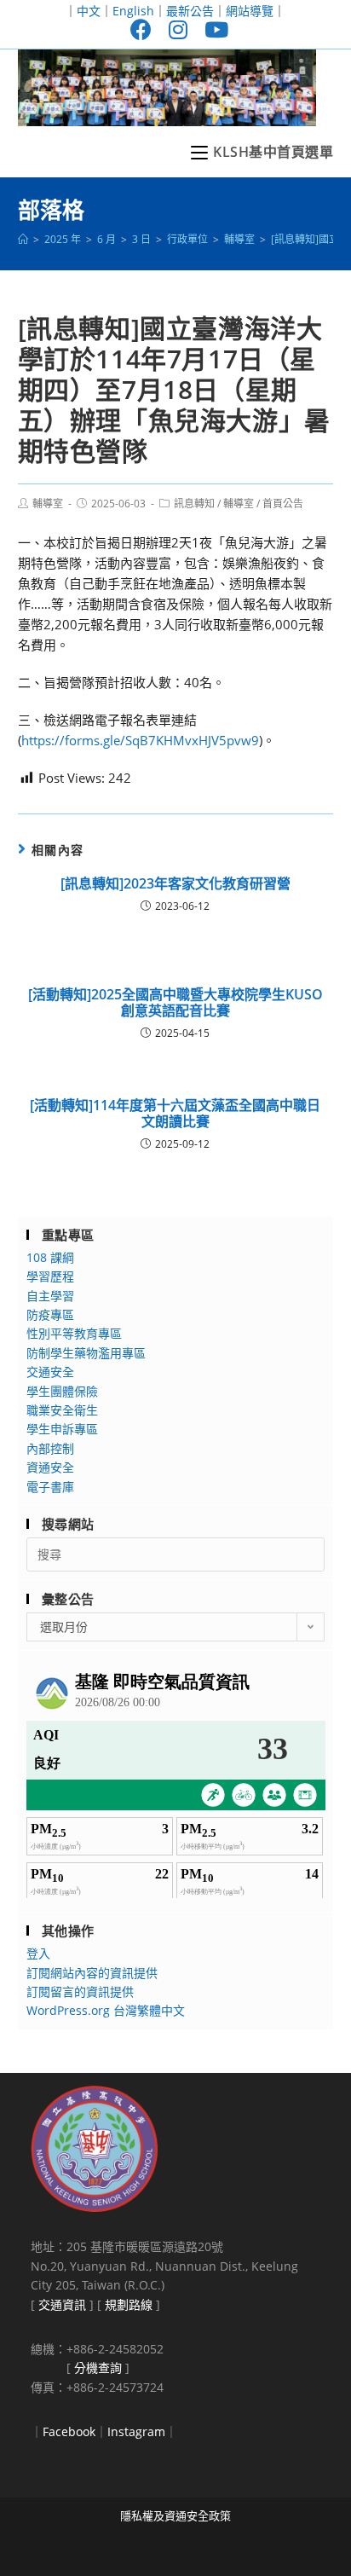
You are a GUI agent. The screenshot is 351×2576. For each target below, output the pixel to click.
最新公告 (190, 11)
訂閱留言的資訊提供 (80, 1991)
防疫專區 (50, 1314)
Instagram (136, 2431)
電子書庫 (50, 1487)
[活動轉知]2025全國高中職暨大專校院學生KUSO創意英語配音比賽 (175, 1003)
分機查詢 (98, 2368)
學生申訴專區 (62, 1429)
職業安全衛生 (62, 1410)
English (133, 11)
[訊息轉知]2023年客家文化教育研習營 (175, 884)
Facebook (69, 2431)
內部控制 (50, 1448)
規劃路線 (129, 2304)
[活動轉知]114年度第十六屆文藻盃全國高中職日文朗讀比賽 (175, 1114)
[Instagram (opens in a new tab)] (178, 29)
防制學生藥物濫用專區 (86, 1353)
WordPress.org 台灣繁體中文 (106, 2010)
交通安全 (50, 1372)
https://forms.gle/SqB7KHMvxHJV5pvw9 (140, 740)
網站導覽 (250, 11)
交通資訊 (62, 2304)
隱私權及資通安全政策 (175, 2515)
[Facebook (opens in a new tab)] (141, 29)
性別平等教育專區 (74, 1333)
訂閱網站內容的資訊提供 (92, 1973)
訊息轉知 (194, 504)
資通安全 (50, 1467)
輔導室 (48, 504)
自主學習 (50, 1296)
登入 (38, 1953)
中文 (89, 11)
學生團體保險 (62, 1391)
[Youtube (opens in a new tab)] (212, 29)
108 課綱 (50, 1257)
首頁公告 (283, 504)
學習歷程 (50, 1276)
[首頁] (23, 239)
